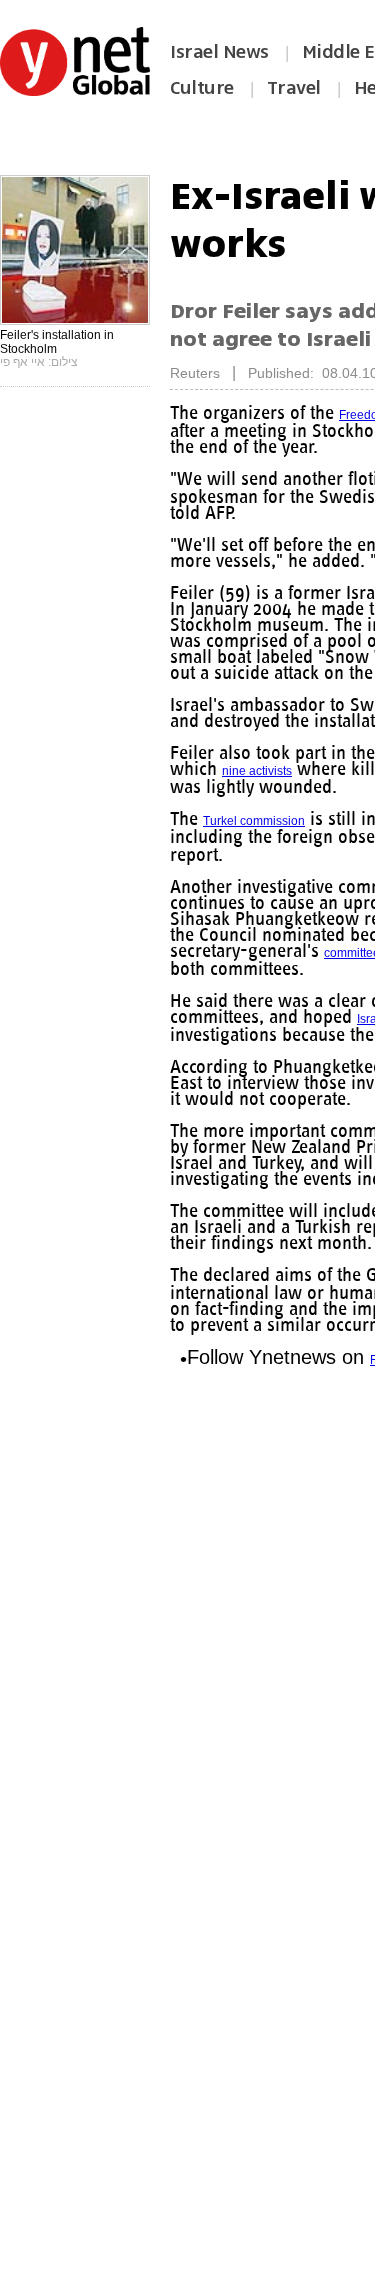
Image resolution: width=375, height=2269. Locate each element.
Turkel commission (256, 821)
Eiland (228, 855)
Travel (294, 88)
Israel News (219, 52)
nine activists (285, 771)
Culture (202, 88)
